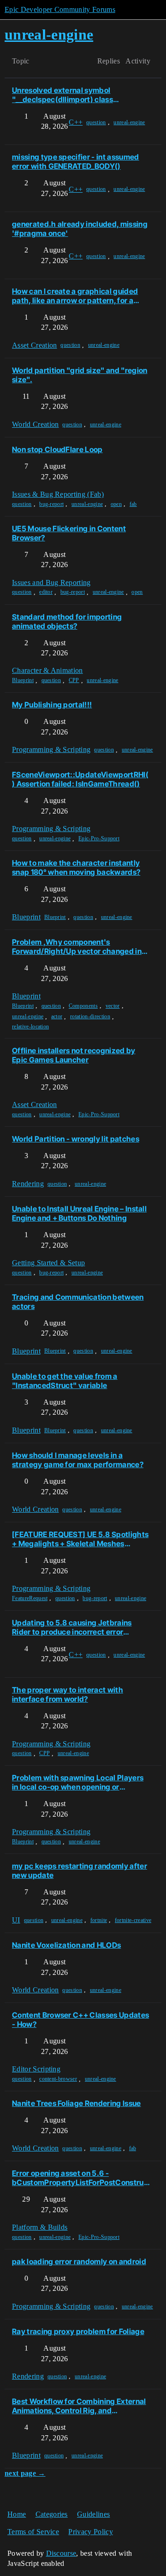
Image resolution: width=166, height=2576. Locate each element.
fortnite (99, 1920)
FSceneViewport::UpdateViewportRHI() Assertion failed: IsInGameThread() (80, 779)
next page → (25, 2473)
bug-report (51, 504)
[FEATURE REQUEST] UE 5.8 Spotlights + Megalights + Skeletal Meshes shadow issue (80, 1539)
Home (17, 2514)
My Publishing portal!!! (52, 705)
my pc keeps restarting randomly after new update (80, 1870)
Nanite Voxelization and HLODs (66, 1945)
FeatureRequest (30, 1598)
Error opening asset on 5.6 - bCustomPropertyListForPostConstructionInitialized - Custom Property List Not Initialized (80, 2178)
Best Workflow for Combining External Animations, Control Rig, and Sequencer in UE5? (79, 2406)
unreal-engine (129, 122)
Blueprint (23, 680)
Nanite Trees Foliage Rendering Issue (77, 2103)
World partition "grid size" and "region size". (80, 375)
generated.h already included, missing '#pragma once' (80, 229)
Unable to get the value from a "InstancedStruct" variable (65, 1381)
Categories (52, 2514)
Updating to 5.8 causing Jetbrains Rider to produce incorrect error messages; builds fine (72, 1627)
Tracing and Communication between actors (78, 1302)
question (96, 122)
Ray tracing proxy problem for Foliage (78, 2331)
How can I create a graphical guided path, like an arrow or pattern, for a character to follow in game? (75, 296)
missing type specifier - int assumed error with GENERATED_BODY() (76, 161)
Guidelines (93, 2514)
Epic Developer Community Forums (60, 9)
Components (83, 1006)
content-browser (58, 2079)
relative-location (30, 1027)
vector (113, 1006)
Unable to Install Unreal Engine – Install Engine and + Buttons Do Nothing (79, 1213)
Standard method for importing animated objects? (67, 621)
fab (133, 504)
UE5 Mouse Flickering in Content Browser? (69, 533)
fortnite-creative (133, 1920)
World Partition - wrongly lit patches (76, 1139)
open (116, 504)
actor (57, 1016)
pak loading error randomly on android (79, 2261)
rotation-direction (90, 1016)
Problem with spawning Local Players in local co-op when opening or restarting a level (78, 1782)
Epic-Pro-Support (99, 838)
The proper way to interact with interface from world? (68, 1694)
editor (46, 592)
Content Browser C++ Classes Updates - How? (80, 2019)
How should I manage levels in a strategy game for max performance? (78, 1460)
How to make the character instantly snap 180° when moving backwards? (76, 867)
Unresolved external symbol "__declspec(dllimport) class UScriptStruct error (62, 95)
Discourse (61, 2553)
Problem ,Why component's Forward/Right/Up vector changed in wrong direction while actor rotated (77, 947)
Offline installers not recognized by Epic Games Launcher (74, 1055)
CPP (74, 680)
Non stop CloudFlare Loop (57, 449)
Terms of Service (33, 2532)
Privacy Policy (90, 2532)
